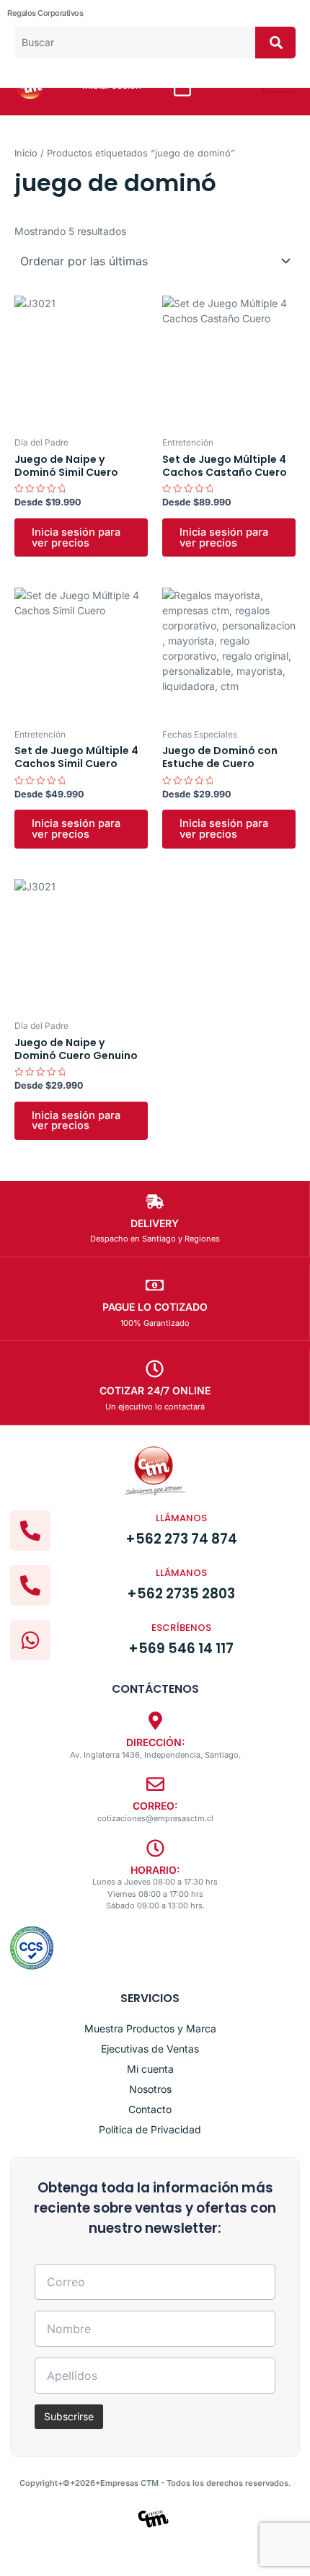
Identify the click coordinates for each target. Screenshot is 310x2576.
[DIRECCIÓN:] (155, 1721)
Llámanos (181, 1518)
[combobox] (135, 43)
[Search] (275, 43)
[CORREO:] (155, 1784)
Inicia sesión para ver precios (76, 537)
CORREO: (155, 1806)
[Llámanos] (30, 1531)
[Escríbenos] (30, 1640)
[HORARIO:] (155, 1848)
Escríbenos (181, 1628)
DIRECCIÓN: (155, 1742)
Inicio (26, 153)
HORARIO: (155, 1870)
